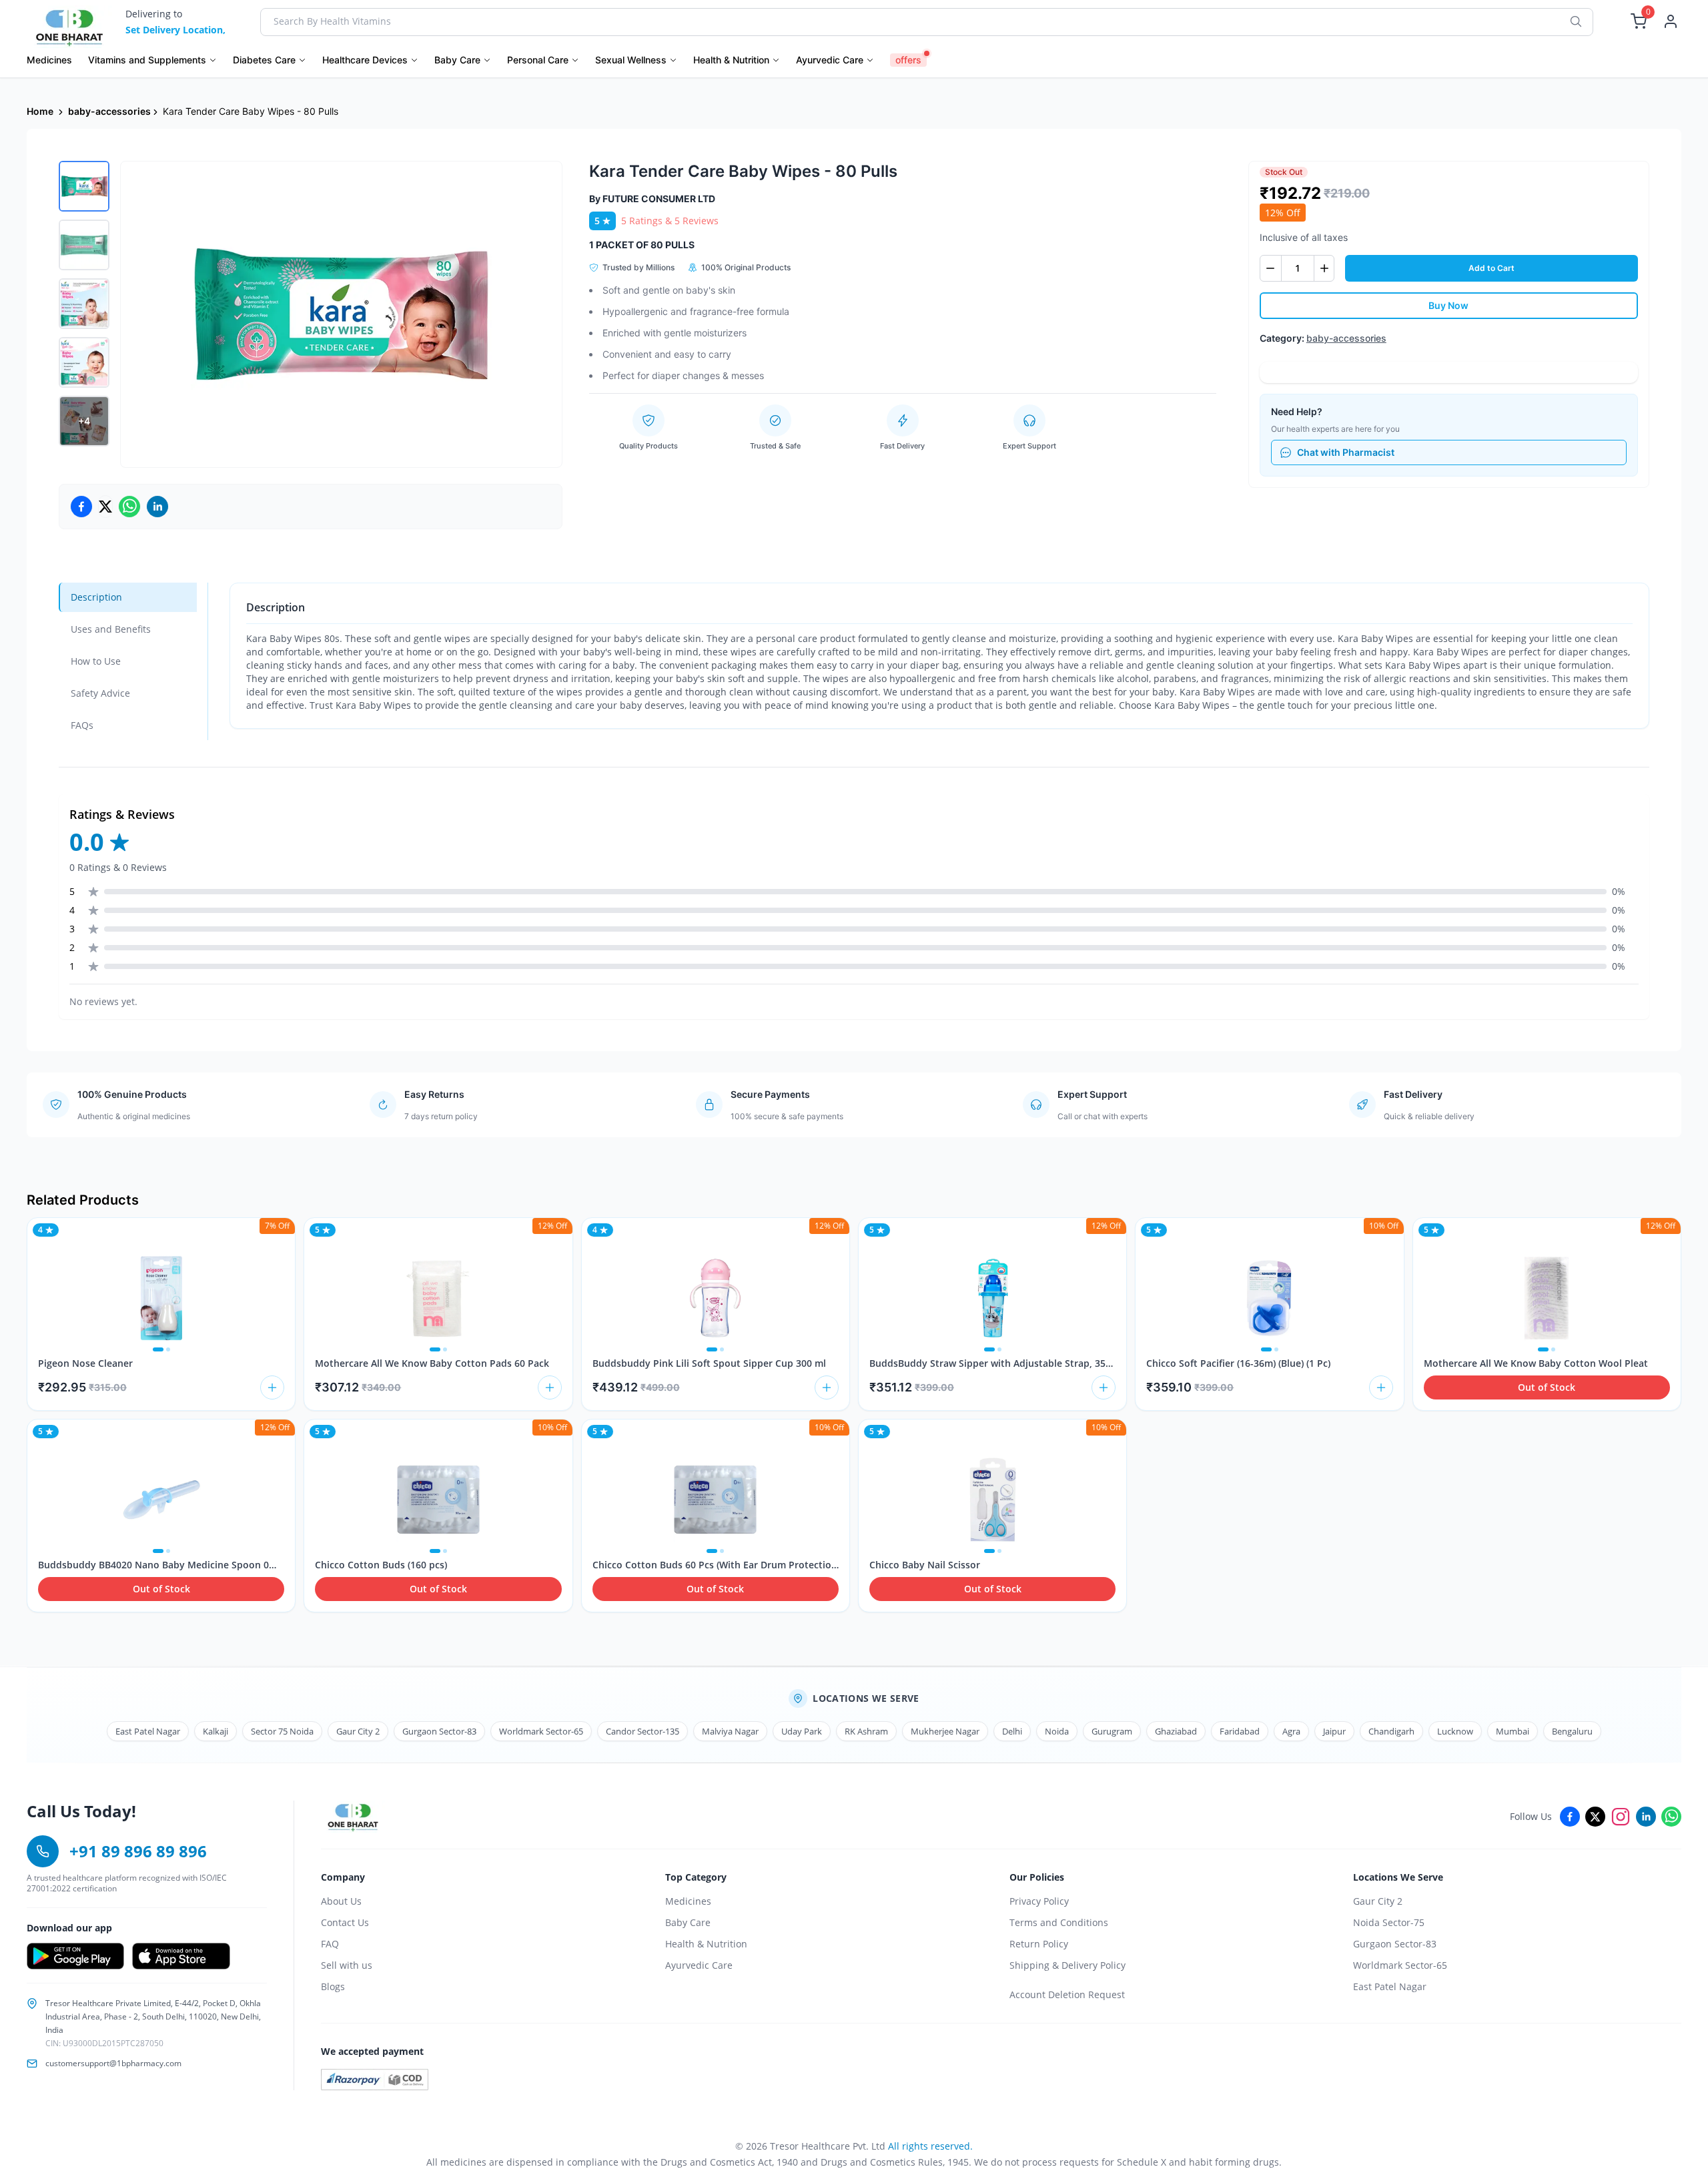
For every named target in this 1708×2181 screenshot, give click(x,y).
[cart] (272, 1387)
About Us (341, 1901)
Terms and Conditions (1059, 1922)
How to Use (96, 661)
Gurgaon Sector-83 (439, 1731)
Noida (1057, 1731)
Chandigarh (1391, 1731)
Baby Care (688, 1922)
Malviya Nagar (730, 1731)
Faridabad (1240, 1731)
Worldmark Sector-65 (541, 1731)
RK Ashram (866, 1731)
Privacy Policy (1039, 1901)
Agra (1291, 1731)
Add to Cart (1491, 268)
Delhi (1012, 1731)
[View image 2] (84, 245)
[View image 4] (84, 362)
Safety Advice (100, 693)
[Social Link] (1570, 1817)
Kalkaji (216, 1731)
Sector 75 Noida (282, 1731)
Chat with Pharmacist (1346, 452)
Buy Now (1448, 305)
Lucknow (1455, 1731)
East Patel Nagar (148, 1731)
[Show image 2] (168, 1349)
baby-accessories (109, 111)
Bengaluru (1572, 1731)
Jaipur (1334, 1731)
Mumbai (1513, 1731)
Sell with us (347, 1965)
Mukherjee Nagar (945, 1731)
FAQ (330, 1944)
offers (908, 60)
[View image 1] (84, 186)
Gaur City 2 (358, 1731)
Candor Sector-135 (643, 1731)
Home (40, 111)
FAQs (82, 725)
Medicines (688, 1901)
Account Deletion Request (1067, 1994)
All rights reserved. (930, 2146)
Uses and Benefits (111, 629)
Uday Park (802, 1731)
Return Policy (1039, 1944)
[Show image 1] (158, 1349)
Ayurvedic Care (699, 1965)
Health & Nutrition (706, 1944)
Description (96, 597)
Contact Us (345, 1922)
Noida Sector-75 (1389, 1922)
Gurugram (1112, 1731)
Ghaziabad (1176, 1731)
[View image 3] (84, 304)
